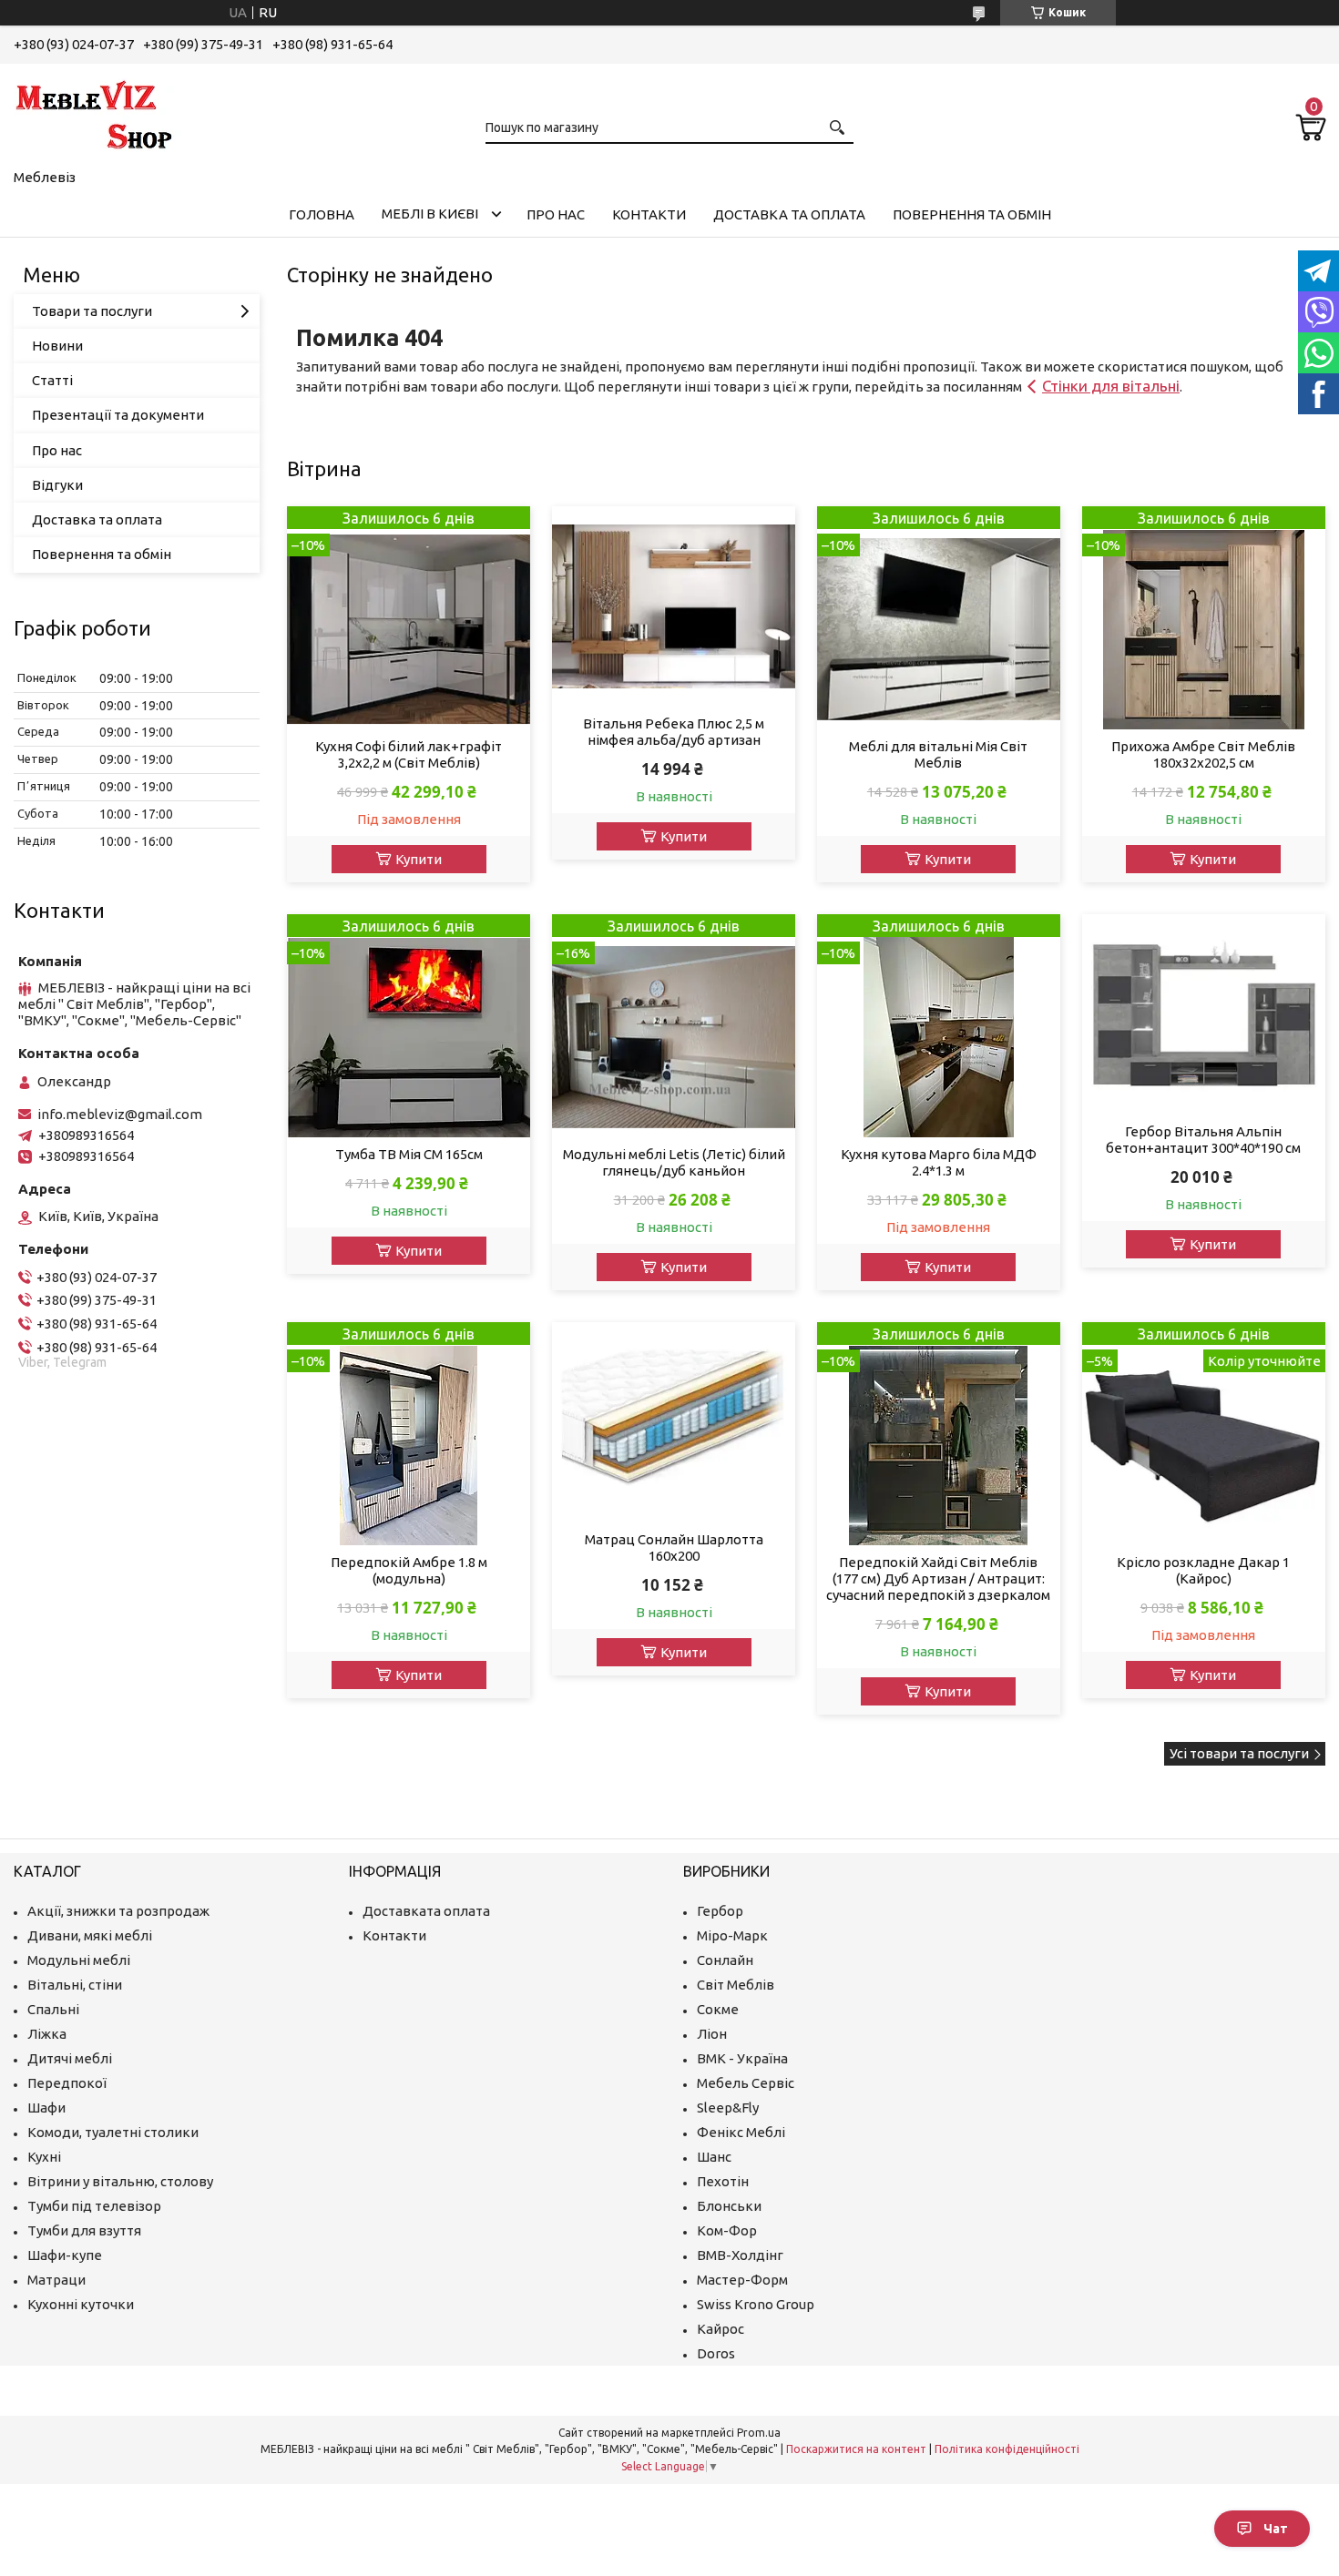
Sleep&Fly (728, 2108)
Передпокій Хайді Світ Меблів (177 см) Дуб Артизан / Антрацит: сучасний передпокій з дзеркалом (938, 1578)
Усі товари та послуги (1239, 1753)
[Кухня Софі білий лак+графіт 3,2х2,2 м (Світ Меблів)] (409, 618)
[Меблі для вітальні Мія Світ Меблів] (939, 618)
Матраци (56, 2280)
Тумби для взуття (84, 2230)
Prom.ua (759, 2433)
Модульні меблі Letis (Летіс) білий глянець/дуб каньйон (674, 1162)
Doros (716, 2353)
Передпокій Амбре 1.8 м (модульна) (409, 1570)
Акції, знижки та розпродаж (118, 1911)
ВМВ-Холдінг (740, 2255)
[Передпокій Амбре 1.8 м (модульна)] (409, 1434)
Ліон (712, 2034)
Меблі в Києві (430, 214)
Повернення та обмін (972, 214)
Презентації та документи (118, 415)
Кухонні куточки (81, 2304)
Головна (322, 214)
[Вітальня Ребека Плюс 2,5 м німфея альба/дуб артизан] (674, 606)
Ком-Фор (727, 2230)
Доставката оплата (426, 1911)
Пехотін (723, 2181)
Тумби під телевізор (94, 2206)
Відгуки (57, 485)
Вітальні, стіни (75, 1985)
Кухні (44, 2157)
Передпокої (67, 2083)
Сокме (718, 2009)
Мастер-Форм (742, 2280)
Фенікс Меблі (741, 2132)
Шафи (46, 2108)
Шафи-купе (65, 2255)
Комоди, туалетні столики (113, 2132)
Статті (52, 380)
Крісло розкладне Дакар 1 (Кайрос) (1203, 1570)
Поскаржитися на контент (856, 2449)
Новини (57, 346)
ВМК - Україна (742, 2058)
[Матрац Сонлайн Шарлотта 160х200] (674, 1422)
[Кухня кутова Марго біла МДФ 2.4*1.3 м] (939, 1026)
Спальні (53, 2009)
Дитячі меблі (70, 2058)
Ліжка (47, 2034)
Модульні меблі (79, 1960)
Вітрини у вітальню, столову (120, 2181)
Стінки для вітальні (1111, 386)
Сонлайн (725, 1960)
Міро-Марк (732, 1935)
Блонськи (729, 2206)
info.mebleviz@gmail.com (120, 1114)
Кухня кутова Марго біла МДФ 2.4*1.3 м (939, 1162)
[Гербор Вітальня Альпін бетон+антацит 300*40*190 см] (1204, 1014)
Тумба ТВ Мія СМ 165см (409, 1154)
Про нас (556, 214)
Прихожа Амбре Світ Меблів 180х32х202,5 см (1203, 754)
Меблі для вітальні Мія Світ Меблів (938, 754)
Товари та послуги (92, 311)
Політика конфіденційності (1007, 2449)
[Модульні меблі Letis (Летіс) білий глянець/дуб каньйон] (674, 1026)
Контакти (649, 214)
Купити (419, 859)
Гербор (720, 1911)
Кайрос (721, 2329)
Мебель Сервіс (746, 2083)
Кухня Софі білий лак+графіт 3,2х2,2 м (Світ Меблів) (409, 754)
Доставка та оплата (789, 214)
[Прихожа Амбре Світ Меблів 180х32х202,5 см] (1204, 618)
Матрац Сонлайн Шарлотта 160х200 (674, 1548)
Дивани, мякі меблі (90, 1935)
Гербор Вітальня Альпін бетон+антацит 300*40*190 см (1203, 1140)
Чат (1276, 2529)
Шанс (714, 2157)
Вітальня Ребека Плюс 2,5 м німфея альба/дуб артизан (674, 732)
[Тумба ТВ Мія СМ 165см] (409, 1026)
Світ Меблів (736, 1985)
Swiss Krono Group (756, 2304)
